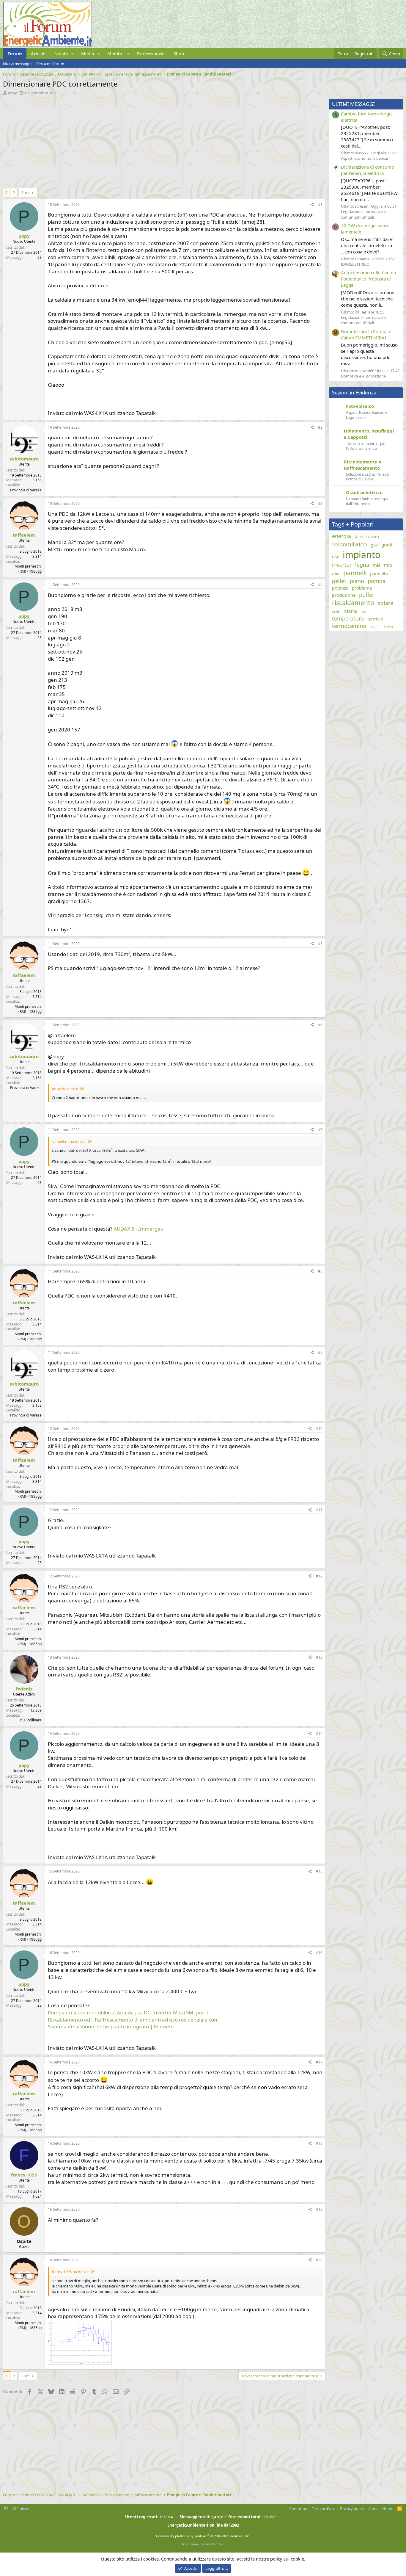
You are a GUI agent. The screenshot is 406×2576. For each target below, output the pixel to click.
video (388, 627)
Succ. (26, 192)
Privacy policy (352, 2508)
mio (388, 565)
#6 (320, 1025)
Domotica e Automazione (363, 376)
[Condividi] (312, 205)
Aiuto (373, 2508)
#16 (319, 1953)
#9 (320, 1352)
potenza (340, 588)
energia (342, 536)
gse (336, 556)
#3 (320, 503)
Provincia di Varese (26, 490)
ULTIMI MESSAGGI (353, 104)
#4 (320, 585)
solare (385, 603)
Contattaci (298, 2508)
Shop (179, 54)
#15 (319, 1871)
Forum (15, 54)
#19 (319, 2209)
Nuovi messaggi (17, 64)
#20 (319, 2260)
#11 (319, 1510)
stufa (351, 611)
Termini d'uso (324, 2508)
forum (373, 536)
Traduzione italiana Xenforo (203, 2544)
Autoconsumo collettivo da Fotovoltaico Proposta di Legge (368, 279)
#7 (320, 1130)
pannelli (355, 573)
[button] (73, 54)
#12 (319, 1576)
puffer (367, 595)
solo (336, 611)
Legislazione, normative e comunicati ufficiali (363, 214)
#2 (320, 427)
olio (336, 574)
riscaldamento (353, 603)
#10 (319, 1429)
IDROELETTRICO (355, 264)
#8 (320, 1271)
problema (362, 588)
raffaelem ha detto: (69, 1141)
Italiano (23, 2508)
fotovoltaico (350, 544)
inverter (342, 565)
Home (388, 2508)
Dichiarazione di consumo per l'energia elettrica (368, 170)
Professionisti (151, 54)
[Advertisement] (163, 140)
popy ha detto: (65, 1089)
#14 (319, 1733)
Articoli (38, 54)
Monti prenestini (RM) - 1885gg (28, 569)
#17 (319, 2062)
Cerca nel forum (50, 64)
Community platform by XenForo (203, 2536)
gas (374, 545)
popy (12, 93)
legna (362, 565)
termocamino (349, 626)
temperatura (348, 618)
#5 (320, 944)
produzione (344, 595)
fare (359, 536)
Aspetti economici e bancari (365, 158)
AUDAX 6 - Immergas (138, 1229)
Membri (115, 54)
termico (375, 619)
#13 (319, 1657)
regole (375, 627)
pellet (339, 581)
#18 (319, 2143)
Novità (61, 54)
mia (377, 565)
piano (357, 581)
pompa (377, 581)
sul (363, 611)
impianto (362, 555)
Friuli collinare (30, 1720)
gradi (387, 545)
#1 (320, 205)
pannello (379, 574)
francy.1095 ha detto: (70, 2272)
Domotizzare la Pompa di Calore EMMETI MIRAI (367, 334)
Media (88, 54)
